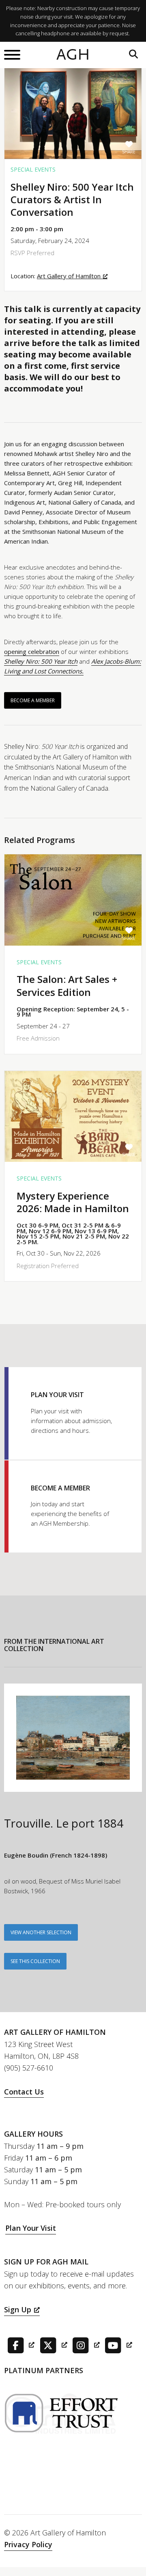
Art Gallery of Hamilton (69, 276)
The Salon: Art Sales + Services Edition (67, 985)
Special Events (33, 169)
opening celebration (32, 652)
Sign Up (18, 2309)
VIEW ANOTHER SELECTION (41, 1932)
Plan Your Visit (31, 2228)
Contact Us (24, 2092)
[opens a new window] (19, 2344)
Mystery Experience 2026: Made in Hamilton (73, 1202)
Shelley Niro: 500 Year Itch (41, 661)
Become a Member (33, 700)
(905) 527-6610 (29, 2068)
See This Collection (35, 1961)
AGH (73, 55)
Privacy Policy (28, 2544)
